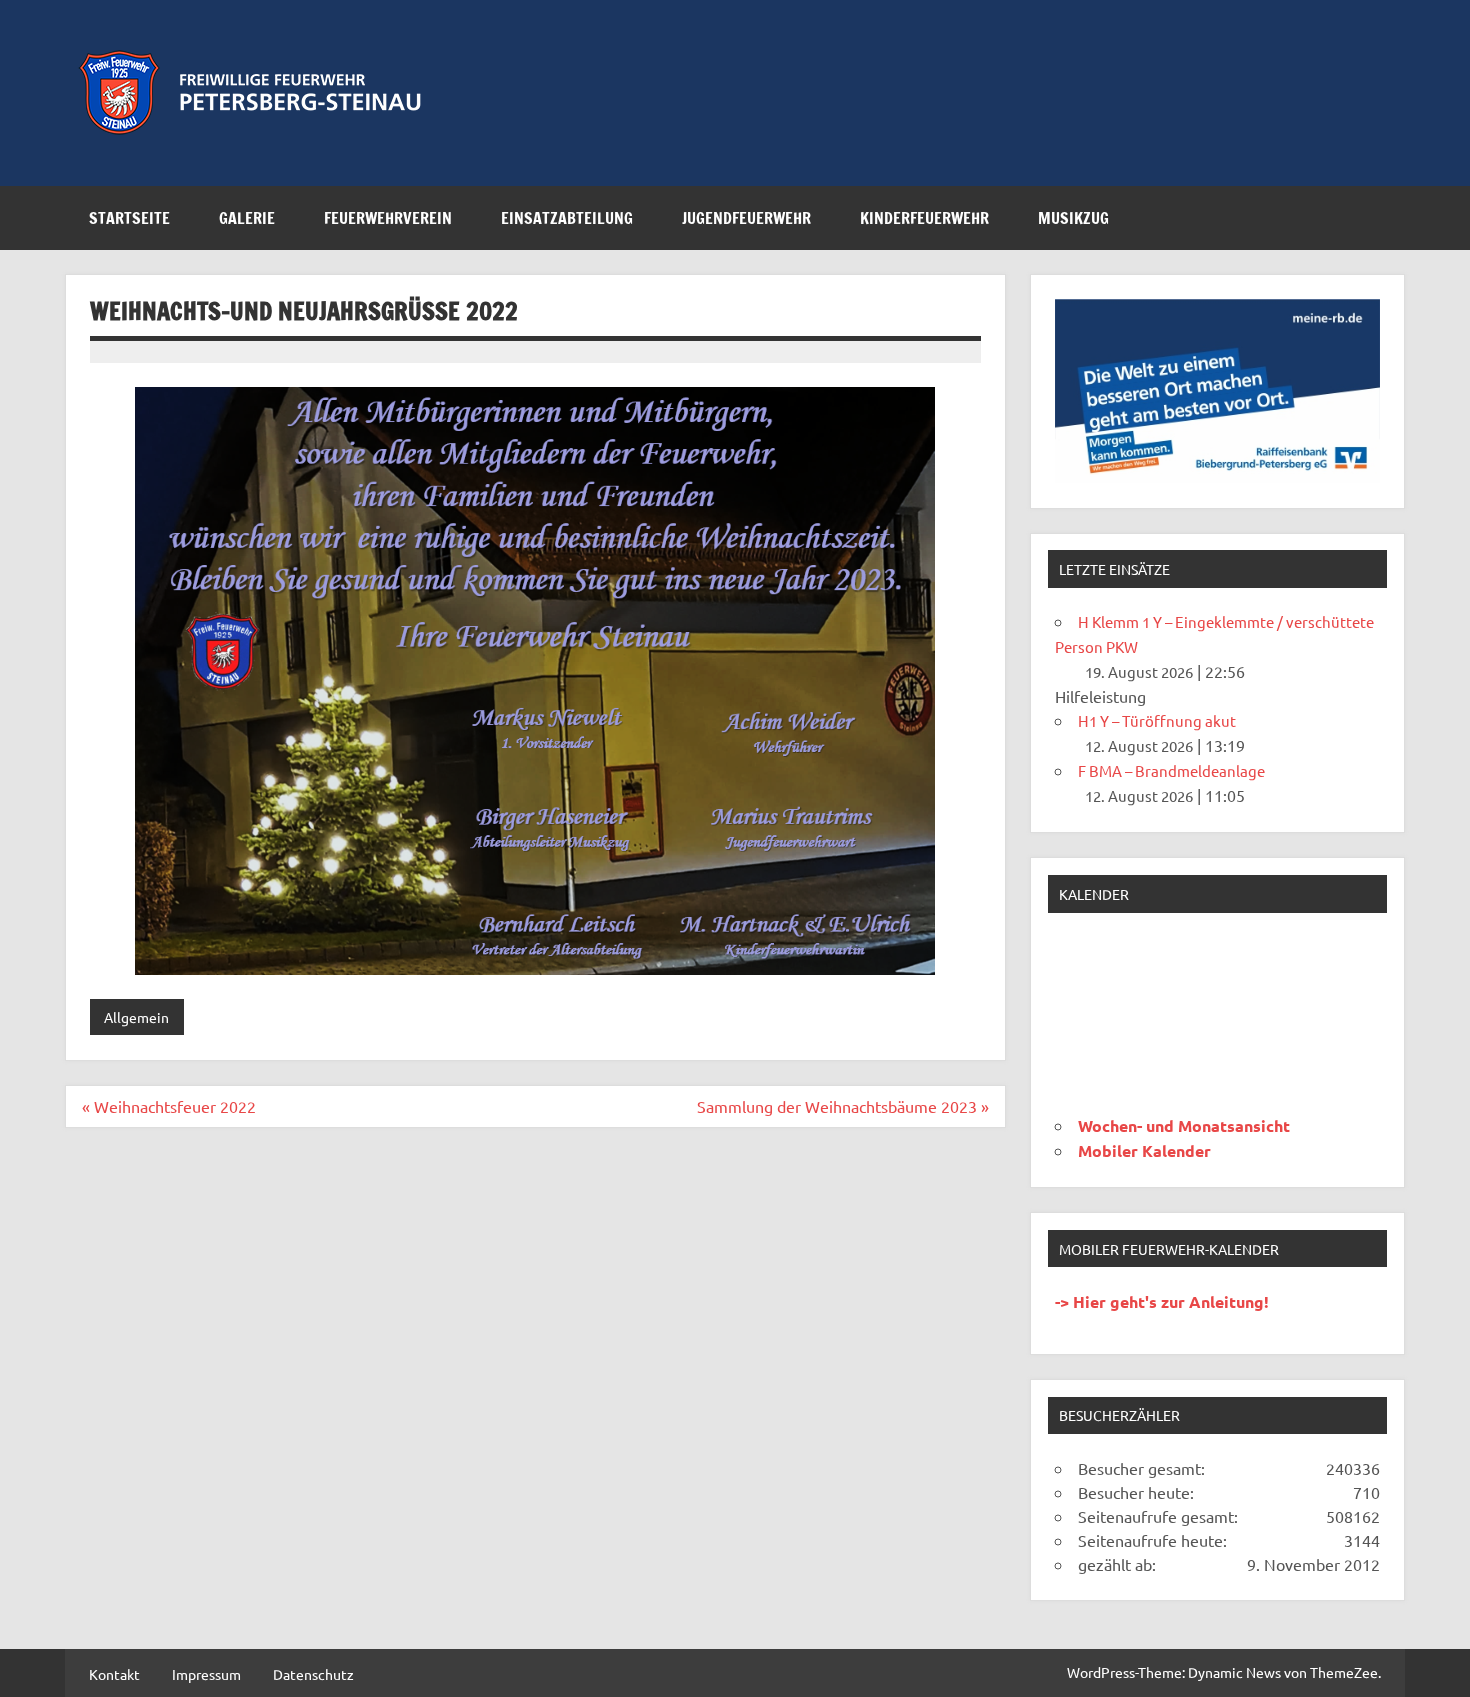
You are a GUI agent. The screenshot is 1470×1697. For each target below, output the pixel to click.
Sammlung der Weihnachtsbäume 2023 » (843, 1106)
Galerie (247, 218)
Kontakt (114, 1674)
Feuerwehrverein (388, 218)
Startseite (129, 218)
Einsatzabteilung (567, 218)
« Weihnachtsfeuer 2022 (169, 1106)
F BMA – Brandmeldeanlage (1171, 770)
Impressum (206, 1674)
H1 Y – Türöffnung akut (1157, 720)
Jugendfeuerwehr (746, 218)
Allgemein (136, 1017)
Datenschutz (313, 1674)
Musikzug (1073, 218)
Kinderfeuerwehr (924, 218)
